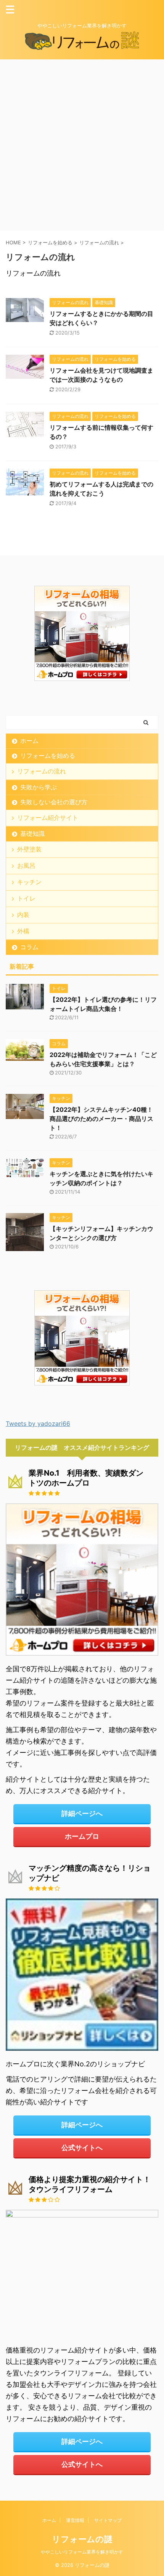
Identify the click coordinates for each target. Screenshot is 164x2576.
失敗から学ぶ (39, 787)
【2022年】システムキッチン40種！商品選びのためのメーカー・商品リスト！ (101, 1119)
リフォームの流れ (42, 771)
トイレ (26, 898)
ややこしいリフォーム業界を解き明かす (82, 2552)
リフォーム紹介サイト (48, 818)
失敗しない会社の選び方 (54, 802)
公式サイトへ (82, 2148)
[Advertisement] (82, 145)
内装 (23, 915)
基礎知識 (32, 834)
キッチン (29, 882)
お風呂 (26, 866)
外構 (23, 931)
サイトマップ (108, 2520)
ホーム (29, 741)
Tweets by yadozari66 (38, 1423)
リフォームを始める (48, 756)
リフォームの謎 (82, 2539)
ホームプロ (82, 1836)
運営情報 (75, 2520)
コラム (29, 947)
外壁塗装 (29, 849)
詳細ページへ (82, 1813)
